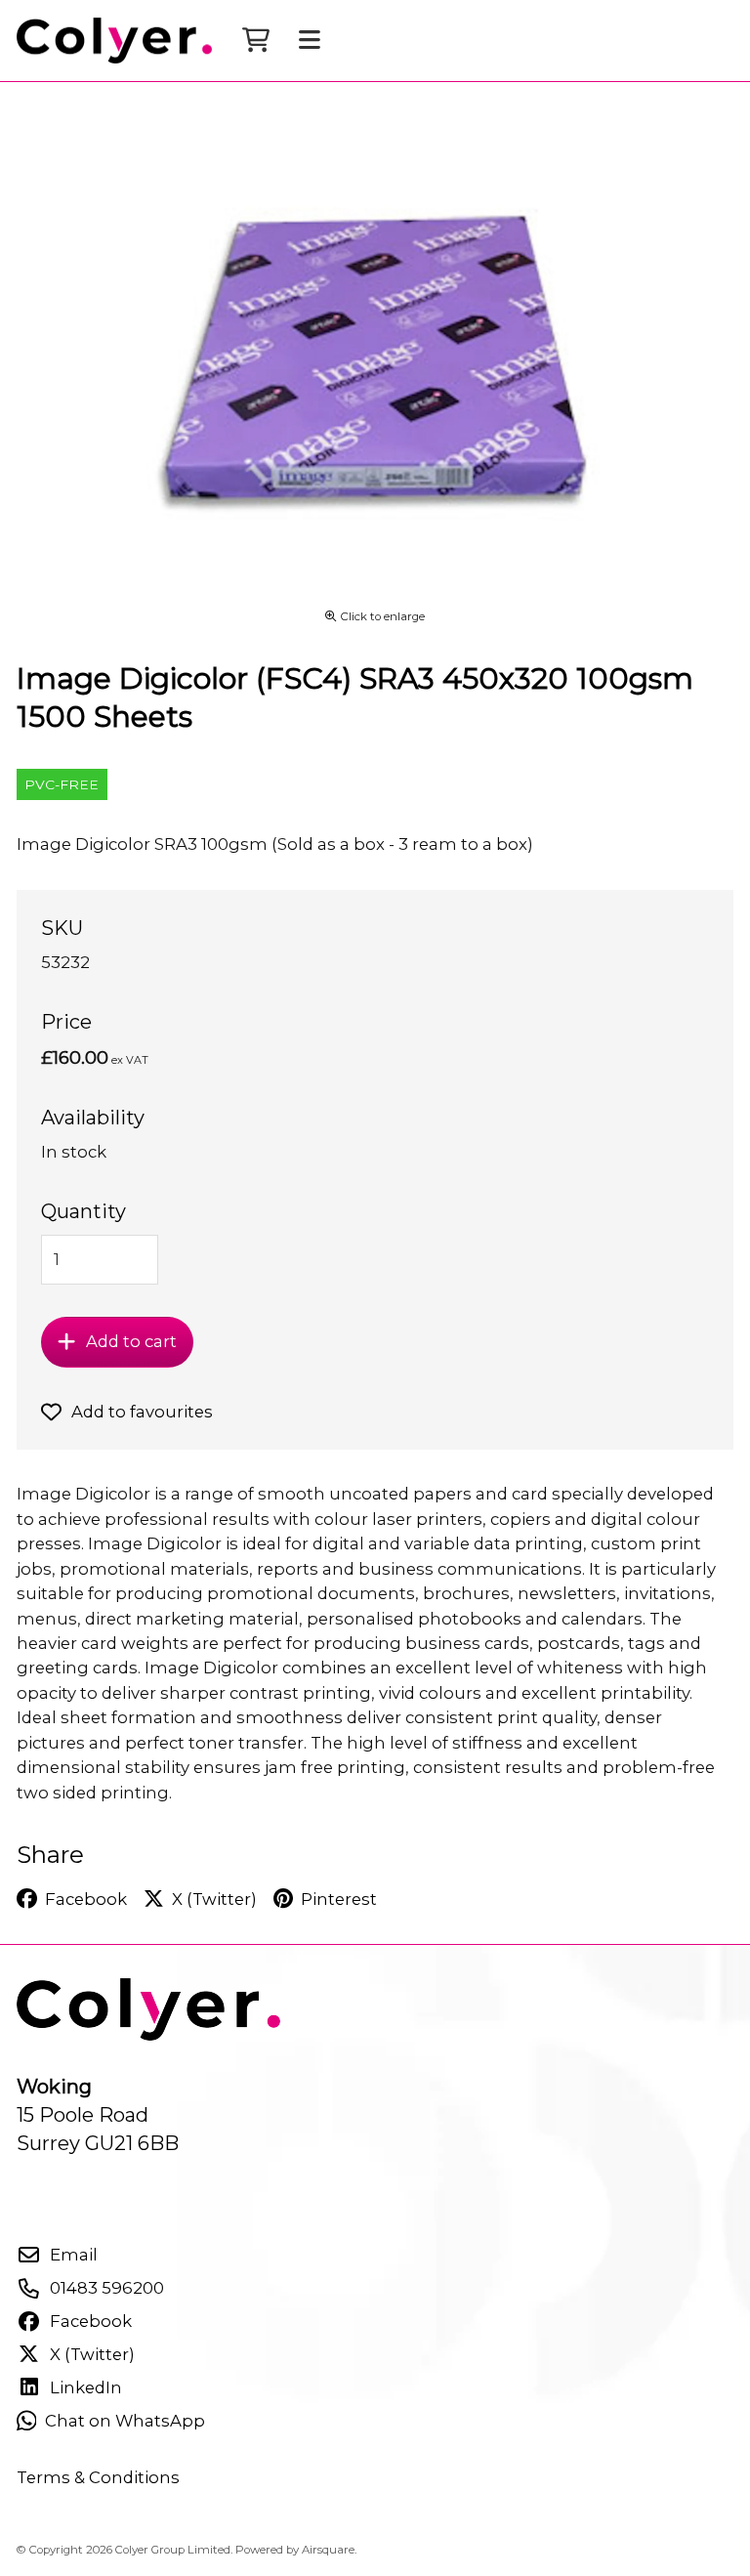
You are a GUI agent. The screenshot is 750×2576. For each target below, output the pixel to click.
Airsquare (328, 2550)
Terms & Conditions (98, 2477)
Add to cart (131, 1341)
